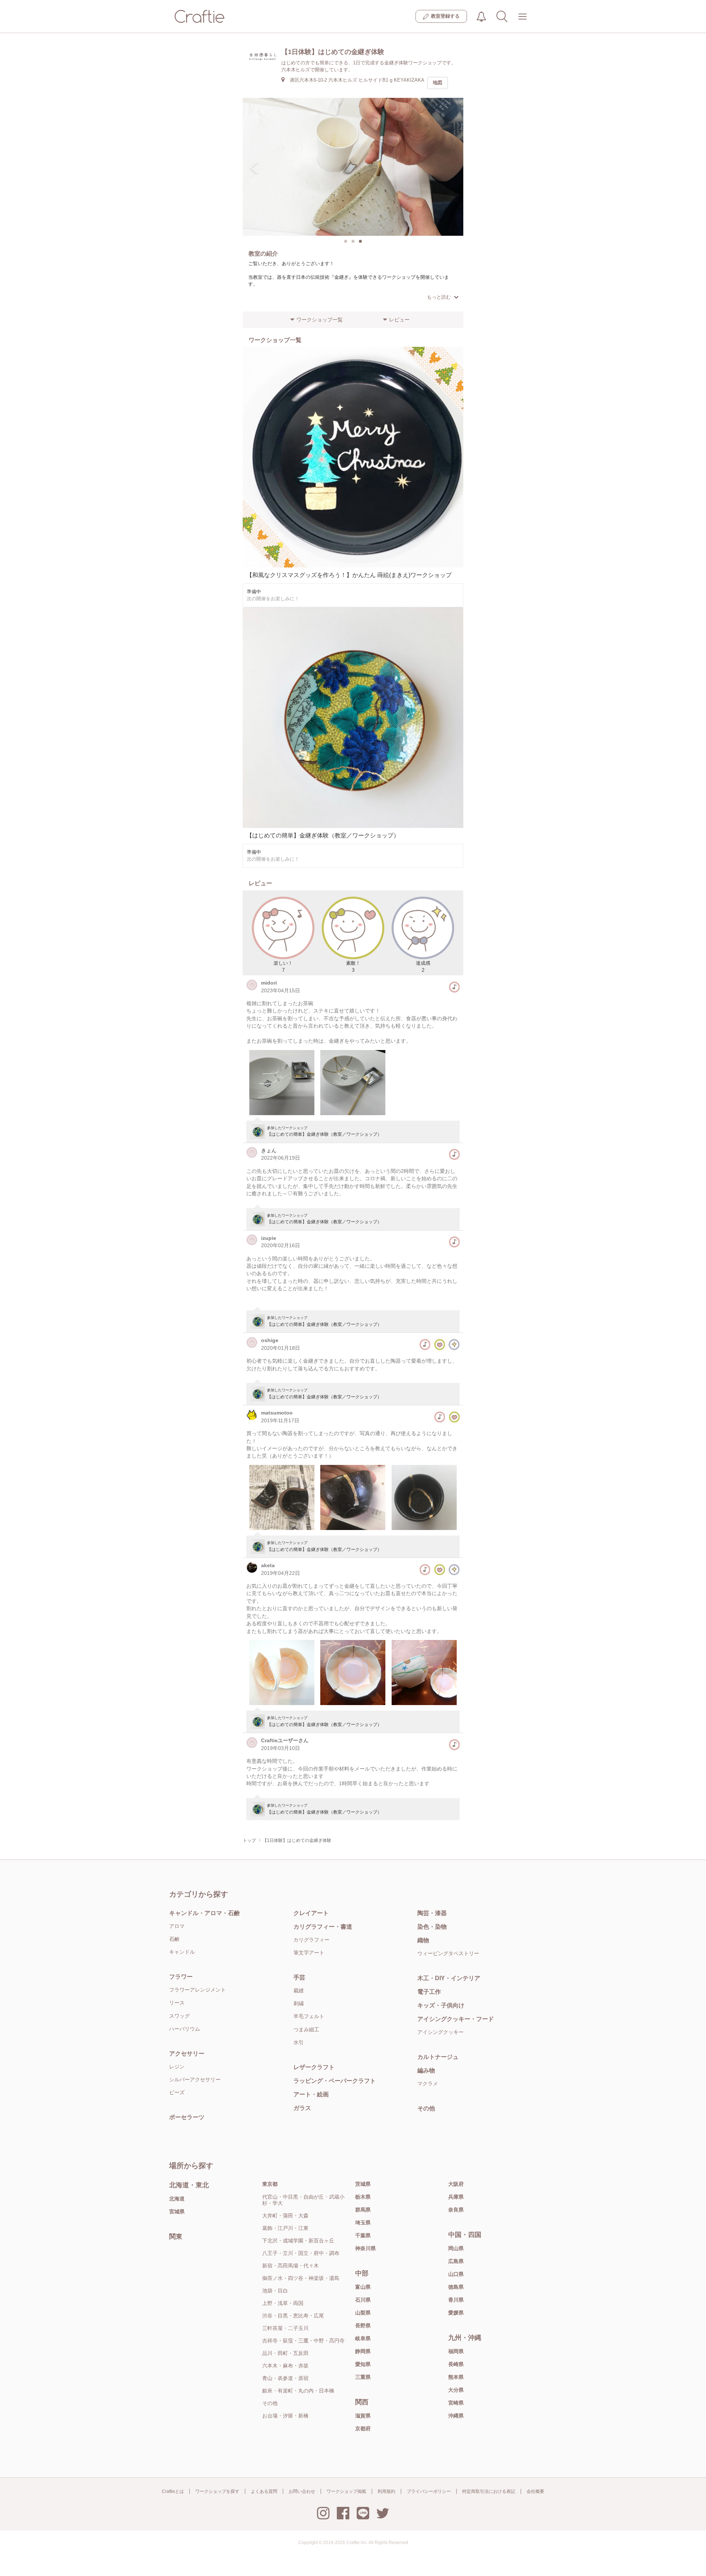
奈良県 (456, 2210)
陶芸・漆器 (432, 1913)
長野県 (363, 2326)
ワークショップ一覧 (320, 320)
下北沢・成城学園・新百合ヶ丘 (298, 2241)
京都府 (363, 2429)
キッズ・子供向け (441, 2005)
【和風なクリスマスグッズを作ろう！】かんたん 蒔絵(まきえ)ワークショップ (349, 575)
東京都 (270, 2184)
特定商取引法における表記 (489, 2491)
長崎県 (456, 2364)
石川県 (363, 2300)
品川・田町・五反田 (285, 2353)
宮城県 (177, 2212)
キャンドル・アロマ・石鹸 (204, 1913)
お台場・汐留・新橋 (285, 2416)
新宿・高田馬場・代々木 (290, 2266)
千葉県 (363, 2235)
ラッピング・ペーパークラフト (335, 2081)
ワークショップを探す (217, 2491)
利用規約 (386, 2491)
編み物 (426, 2070)
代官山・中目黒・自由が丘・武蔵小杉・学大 (303, 2200)
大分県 (456, 2390)
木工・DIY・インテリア (449, 1978)
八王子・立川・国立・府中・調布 (301, 2253)
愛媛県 (456, 2313)
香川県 (456, 2300)
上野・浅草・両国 (283, 2303)
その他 (426, 2108)
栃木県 (363, 2197)
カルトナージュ (438, 2057)
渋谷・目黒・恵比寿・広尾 (293, 2316)
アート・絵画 (311, 2094)
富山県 (363, 2287)
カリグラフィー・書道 (323, 1927)
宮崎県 (456, 2403)
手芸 (299, 1977)
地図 (438, 83)
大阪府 (456, 2184)
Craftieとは (173, 2491)
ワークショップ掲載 (346, 2491)
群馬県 (363, 2210)
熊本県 (456, 2377)
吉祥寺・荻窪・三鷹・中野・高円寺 (303, 2341)
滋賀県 (363, 2416)
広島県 (456, 2261)
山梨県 (363, 2313)
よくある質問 (264, 2491)
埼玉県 (363, 2223)
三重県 (363, 2377)
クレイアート (311, 1913)
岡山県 (456, 2248)
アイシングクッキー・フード (456, 2019)
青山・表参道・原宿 (285, 2378)
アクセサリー (187, 2054)
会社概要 (535, 2491)
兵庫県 (456, 2197)
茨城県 (363, 2184)
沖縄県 (456, 2416)
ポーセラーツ (187, 2117)
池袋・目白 (275, 2291)
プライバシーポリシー (429, 2491)
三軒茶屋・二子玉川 (285, 2328)
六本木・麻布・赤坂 (285, 2366)
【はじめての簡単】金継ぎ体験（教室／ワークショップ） (323, 835)
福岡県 (456, 2351)
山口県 (456, 2274)
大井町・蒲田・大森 (285, 2216)
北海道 (177, 2199)
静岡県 (363, 2351)
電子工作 (429, 1992)
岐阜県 (363, 2338)
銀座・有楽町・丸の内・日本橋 (298, 2391)
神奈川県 (366, 2248)
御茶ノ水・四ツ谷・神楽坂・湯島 (301, 2278)
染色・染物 (432, 1927)
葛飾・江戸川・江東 (285, 2228)
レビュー (399, 320)
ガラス (302, 2108)
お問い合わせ (302, 2491)
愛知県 (363, 2364)
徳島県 (456, 2287)
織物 (423, 1940)
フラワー (181, 1977)
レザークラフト (314, 2067)
